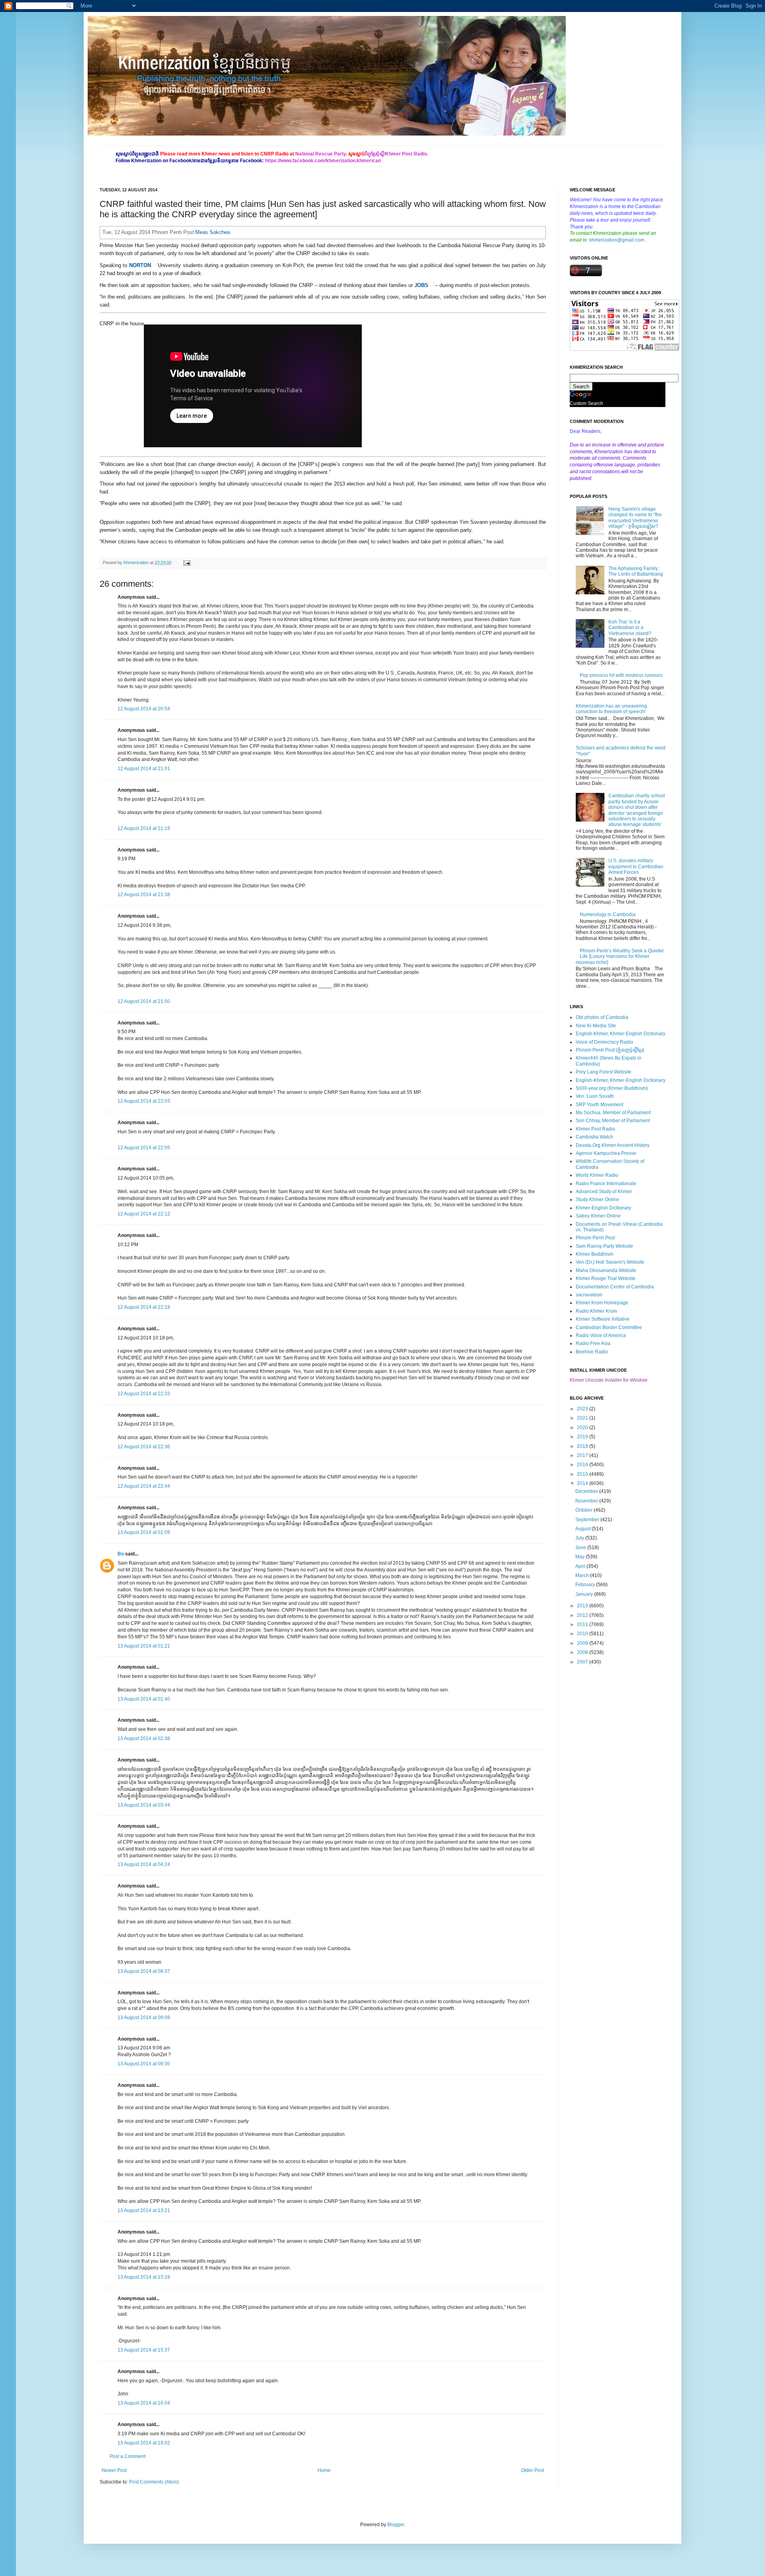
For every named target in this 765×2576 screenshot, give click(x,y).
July (580, 1538)
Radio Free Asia (593, 1343)
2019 (583, 1437)
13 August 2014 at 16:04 (144, 2403)
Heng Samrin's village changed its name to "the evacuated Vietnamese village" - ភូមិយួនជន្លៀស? (635, 518)
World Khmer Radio (597, 1175)
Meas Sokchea (213, 232)
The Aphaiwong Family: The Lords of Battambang (636, 571)
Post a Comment (127, 2456)
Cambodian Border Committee (609, 1327)
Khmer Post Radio (595, 1129)
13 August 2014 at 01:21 (144, 1646)
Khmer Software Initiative (603, 1319)
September (588, 1520)
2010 (583, 1634)
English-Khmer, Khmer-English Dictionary (621, 1034)
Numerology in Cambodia (608, 914)
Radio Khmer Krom (596, 1311)
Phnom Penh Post (595, 1238)
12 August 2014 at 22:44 (144, 1486)
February (586, 1585)
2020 (583, 1428)
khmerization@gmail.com (617, 240)
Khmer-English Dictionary (603, 1208)
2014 (583, 1483)
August (584, 1529)
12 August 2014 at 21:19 (144, 828)
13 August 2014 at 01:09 (144, 1532)
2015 (583, 1474)
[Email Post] (186, 562)
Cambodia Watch (594, 1137)
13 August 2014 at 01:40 (144, 1699)
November (587, 1501)
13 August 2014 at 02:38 (144, 1738)
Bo (121, 1554)
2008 (583, 1652)
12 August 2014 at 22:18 (144, 1307)
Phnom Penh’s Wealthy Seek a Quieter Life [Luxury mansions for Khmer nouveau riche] (620, 957)
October (585, 1510)
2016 (583, 1465)
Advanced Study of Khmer (604, 1192)
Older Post (533, 2470)
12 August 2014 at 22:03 (144, 1101)
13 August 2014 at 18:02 (144, 2443)
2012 (583, 1615)
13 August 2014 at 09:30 (144, 2064)
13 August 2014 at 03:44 (144, 1805)
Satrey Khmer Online (598, 1216)
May (581, 1557)
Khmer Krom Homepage (602, 1303)
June (581, 1548)
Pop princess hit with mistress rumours (621, 675)
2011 (583, 1624)
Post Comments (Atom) (154, 2482)
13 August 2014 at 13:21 (144, 2210)
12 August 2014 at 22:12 (144, 1214)
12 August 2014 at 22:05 (144, 1148)
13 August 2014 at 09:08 (144, 2018)
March (583, 1575)
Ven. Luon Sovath (595, 1096)
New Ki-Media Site (596, 1026)
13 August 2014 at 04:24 (144, 1864)
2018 (583, 1446)
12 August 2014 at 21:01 (144, 769)
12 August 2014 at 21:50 (144, 1001)
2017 (583, 1455)
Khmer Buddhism (594, 1254)
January (585, 1594)
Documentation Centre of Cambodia (615, 1287)
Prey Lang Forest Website (604, 1072)
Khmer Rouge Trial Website (606, 1278)
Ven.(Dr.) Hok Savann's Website (610, 1262)
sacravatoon (589, 1295)
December (587, 1491)
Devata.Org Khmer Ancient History (613, 1145)
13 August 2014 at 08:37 (144, 1971)
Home (324, 2470)
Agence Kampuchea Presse (606, 1153)
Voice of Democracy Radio (604, 1042)
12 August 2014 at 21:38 (144, 895)
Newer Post (114, 2470)
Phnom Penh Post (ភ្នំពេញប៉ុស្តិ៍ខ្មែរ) (610, 1050)
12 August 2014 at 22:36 (144, 1447)
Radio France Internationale (606, 1184)
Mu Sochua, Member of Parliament (613, 1113)
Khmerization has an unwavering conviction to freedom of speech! (611, 709)
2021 (583, 1418)
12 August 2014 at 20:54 (144, 709)
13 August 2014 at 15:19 (144, 2277)
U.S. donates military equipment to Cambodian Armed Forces (636, 866)
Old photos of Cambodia (602, 1017)
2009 (583, 1643)
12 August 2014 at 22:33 (144, 1394)
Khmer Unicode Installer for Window (609, 1380)
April (581, 1566)
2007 (583, 1662)
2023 (583, 1409)
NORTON (140, 265)
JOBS (421, 285)
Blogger (396, 2525)
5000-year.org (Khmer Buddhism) (612, 1088)
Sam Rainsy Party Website (604, 1246)
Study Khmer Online (597, 1200)
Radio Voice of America (601, 1335)
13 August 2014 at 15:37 (144, 2350)
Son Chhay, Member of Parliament (613, 1121)
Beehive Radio (592, 1352)
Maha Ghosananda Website (606, 1270)
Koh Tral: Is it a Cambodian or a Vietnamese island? (630, 628)
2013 (583, 1606)
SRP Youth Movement (599, 1105)
